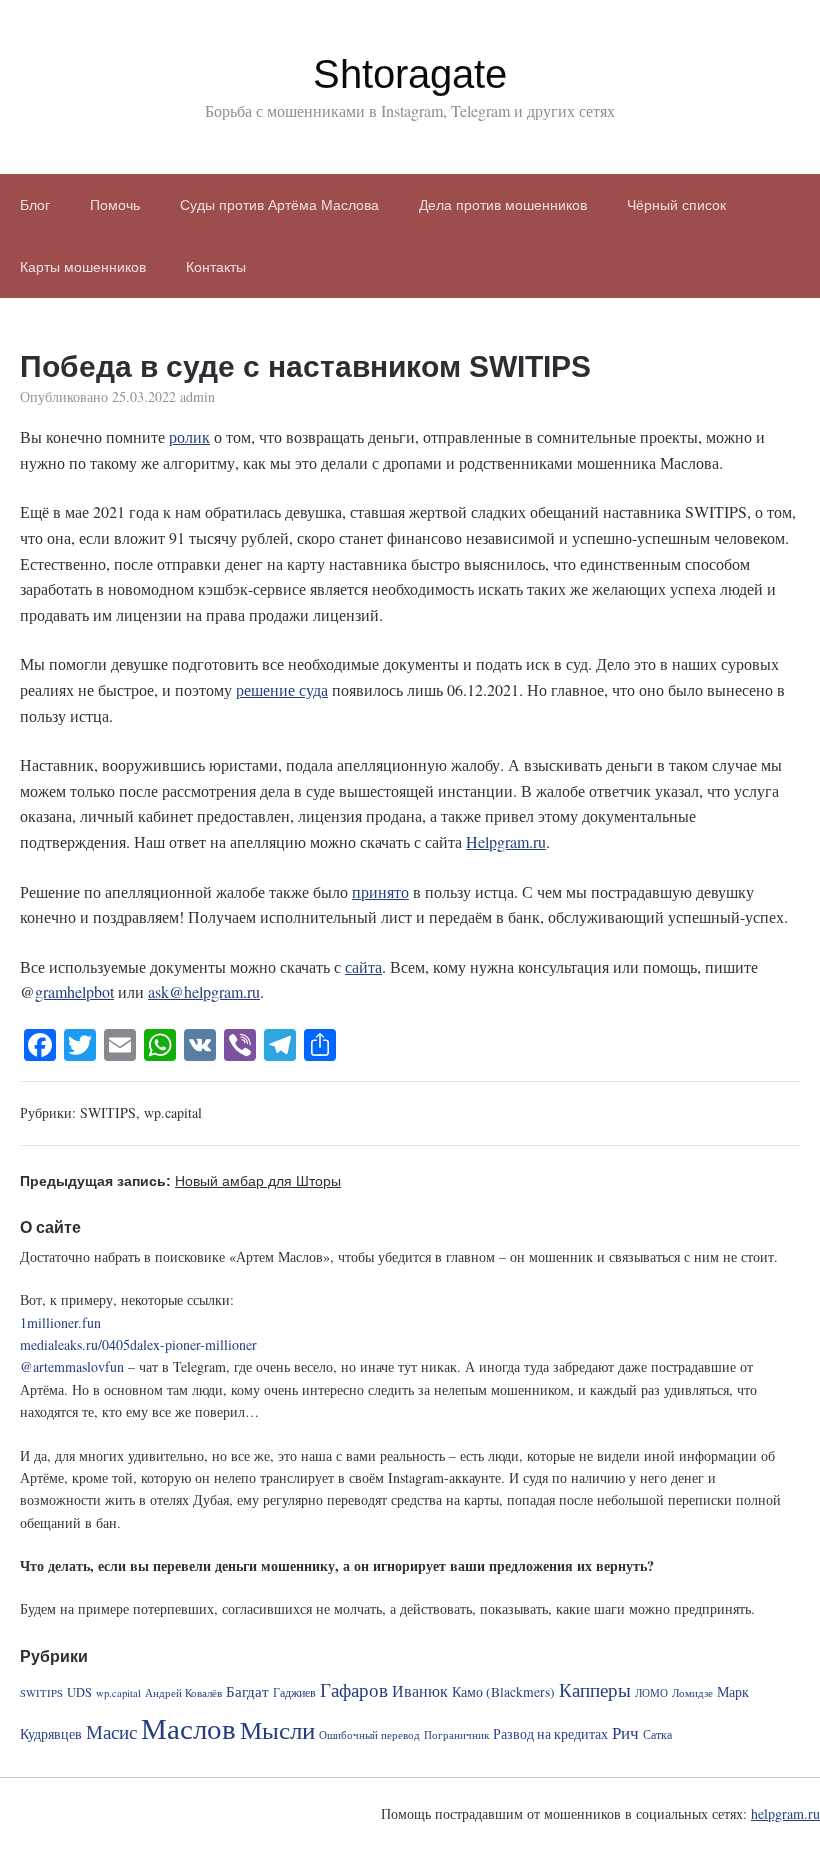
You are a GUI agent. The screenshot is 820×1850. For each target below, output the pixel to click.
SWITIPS (108, 1112)
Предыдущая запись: (180, 1181)
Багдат (247, 1691)
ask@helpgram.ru (204, 991)
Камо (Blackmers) (503, 1692)
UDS (79, 1692)
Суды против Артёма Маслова (279, 205)
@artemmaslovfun (72, 1366)
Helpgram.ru (506, 841)
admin (197, 396)
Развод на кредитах (550, 1734)
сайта (363, 966)
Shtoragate (410, 74)
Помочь (115, 205)
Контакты (216, 267)
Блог (35, 205)
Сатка (657, 1734)
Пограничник (456, 1735)
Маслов (188, 1727)
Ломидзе (692, 1693)
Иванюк (420, 1691)
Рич (625, 1732)
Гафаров (354, 1689)
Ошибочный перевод (369, 1735)
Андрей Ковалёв (183, 1693)
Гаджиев (294, 1692)
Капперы (595, 1689)
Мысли (277, 1729)
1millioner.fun (60, 1322)
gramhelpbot (74, 991)
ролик (189, 436)
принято (380, 891)
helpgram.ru (785, 1813)
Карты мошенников (83, 267)
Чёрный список (676, 205)
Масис (111, 1731)
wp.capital (173, 1112)
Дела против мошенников (503, 205)
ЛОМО (651, 1693)
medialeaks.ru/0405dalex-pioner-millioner (138, 1344)
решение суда (282, 689)
